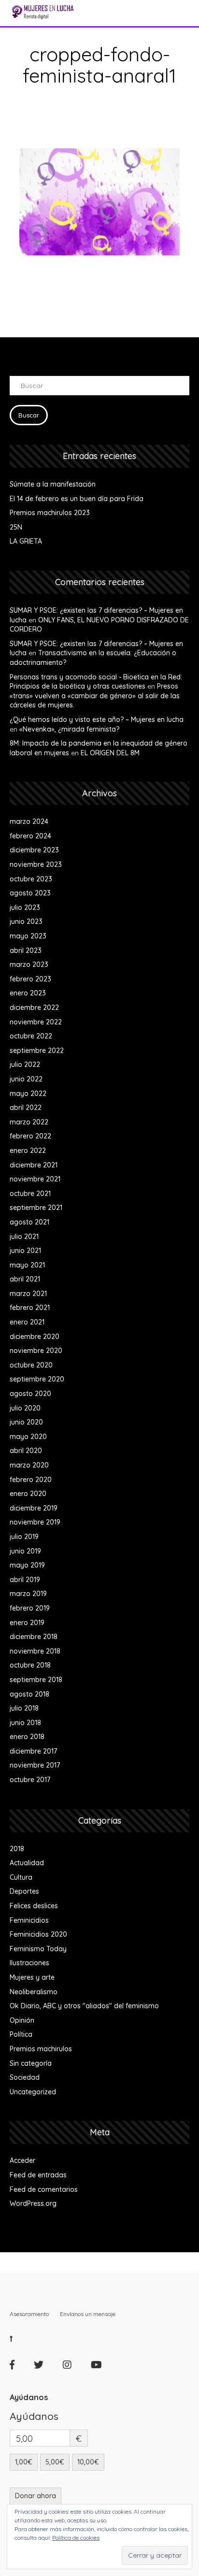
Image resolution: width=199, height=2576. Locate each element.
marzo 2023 (29, 964)
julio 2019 (24, 1537)
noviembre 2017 (35, 1765)
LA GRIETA (26, 541)
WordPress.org (33, 2203)
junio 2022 (26, 1079)
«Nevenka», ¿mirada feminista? (69, 729)
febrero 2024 (30, 836)
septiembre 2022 (37, 1051)
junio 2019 (25, 1551)
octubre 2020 (31, 1365)
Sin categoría (31, 2063)
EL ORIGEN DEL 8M (110, 753)
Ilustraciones (29, 1963)
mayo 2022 (28, 1094)
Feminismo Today (38, 1949)
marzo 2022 (29, 1122)
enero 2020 (28, 1494)
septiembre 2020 (37, 1379)
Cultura (21, 1877)
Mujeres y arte (32, 1977)
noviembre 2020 (36, 1351)
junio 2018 (25, 1723)
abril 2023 (26, 950)
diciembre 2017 (33, 1751)
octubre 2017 (30, 1780)
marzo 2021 (28, 1294)
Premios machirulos (41, 2049)
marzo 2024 (29, 821)
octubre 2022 (31, 1036)
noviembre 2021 (35, 1179)
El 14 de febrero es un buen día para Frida (77, 499)
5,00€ (55, 2462)
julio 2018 (24, 1708)
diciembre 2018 (34, 1637)
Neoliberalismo (34, 1992)
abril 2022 (26, 1108)
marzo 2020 (29, 1465)
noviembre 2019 (35, 1522)
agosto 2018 (29, 1694)
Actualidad (27, 1863)
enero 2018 (27, 1737)
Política (21, 2034)
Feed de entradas (38, 2175)
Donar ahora (36, 2496)
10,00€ (88, 2462)
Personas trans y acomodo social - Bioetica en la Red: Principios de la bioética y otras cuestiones (96, 682)
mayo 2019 (27, 1565)
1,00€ (24, 2462)
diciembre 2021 (34, 1165)
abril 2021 (25, 1279)
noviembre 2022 (36, 1022)
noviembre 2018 (35, 1651)
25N (16, 527)
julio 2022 (25, 1065)
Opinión (22, 2020)
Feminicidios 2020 (38, 1934)
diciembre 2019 (34, 1508)
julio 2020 (25, 1408)
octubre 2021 (30, 1194)
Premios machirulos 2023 (50, 513)
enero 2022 (28, 1151)
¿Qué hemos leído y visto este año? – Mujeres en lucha (97, 720)
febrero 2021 (30, 1308)
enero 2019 (27, 1623)
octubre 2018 (30, 1665)
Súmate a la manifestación (53, 484)
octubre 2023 (31, 879)
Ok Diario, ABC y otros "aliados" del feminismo (84, 2006)
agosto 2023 (30, 893)
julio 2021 (24, 1237)
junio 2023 (26, 921)
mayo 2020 (28, 1437)
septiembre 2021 (36, 1208)
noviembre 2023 (36, 864)
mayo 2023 (28, 936)
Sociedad (25, 2077)
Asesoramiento (29, 2314)
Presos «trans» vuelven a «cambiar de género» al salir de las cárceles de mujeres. (95, 696)
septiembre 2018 (36, 1680)
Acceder (22, 2160)
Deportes (24, 1891)
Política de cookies (76, 2538)
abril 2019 (25, 1580)
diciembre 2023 (34, 850)
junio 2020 (26, 1422)
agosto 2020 (30, 1394)
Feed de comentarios (44, 2189)
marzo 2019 (28, 1594)
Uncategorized (33, 2092)
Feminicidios (29, 1920)
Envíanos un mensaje (88, 2314)
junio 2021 (25, 1251)
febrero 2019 (30, 1608)
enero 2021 (27, 1322)
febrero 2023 (30, 979)
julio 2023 (25, 907)
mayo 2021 (27, 1265)
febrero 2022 (30, 1136)
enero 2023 (28, 993)
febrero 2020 (31, 1480)
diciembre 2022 (34, 1007)
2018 (17, 1849)
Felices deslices (34, 1906)
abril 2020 (26, 1451)
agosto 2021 (29, 1222)
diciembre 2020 (35, 1337)
